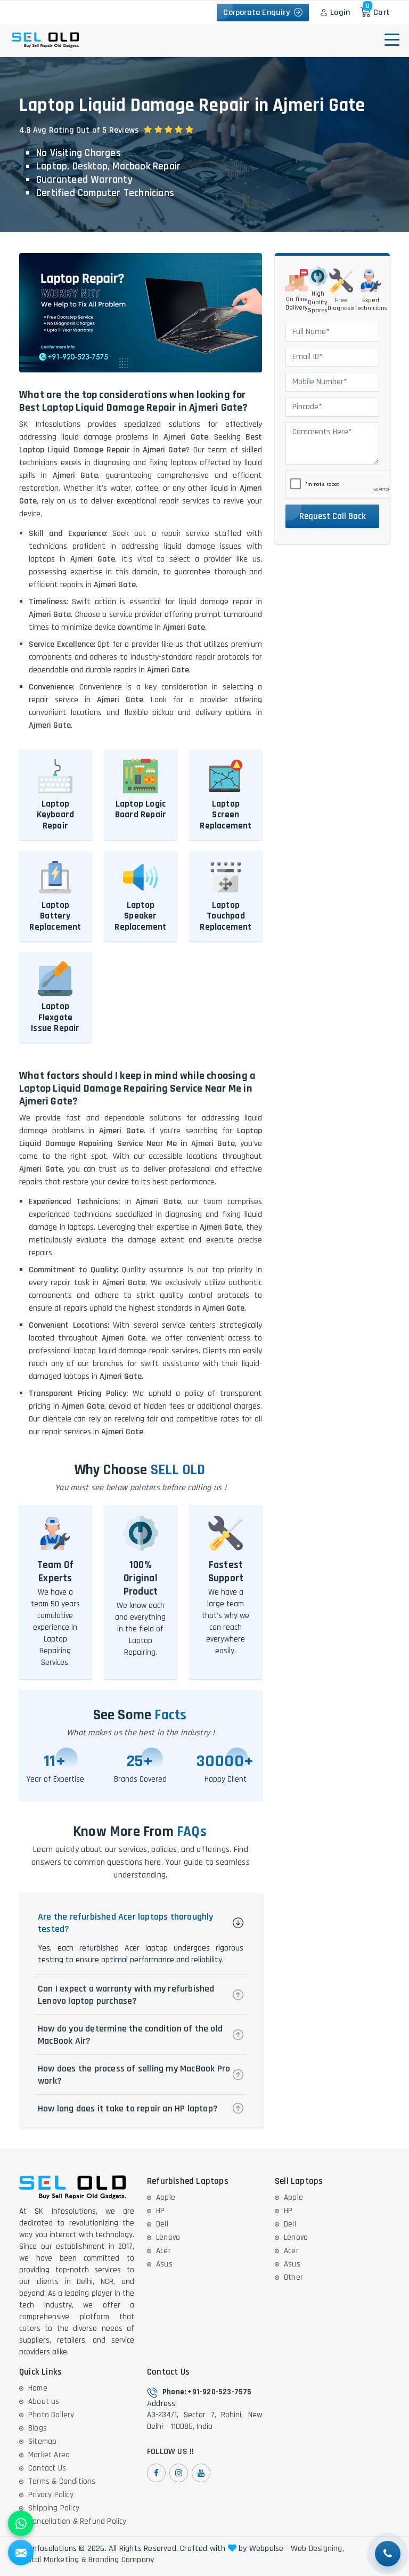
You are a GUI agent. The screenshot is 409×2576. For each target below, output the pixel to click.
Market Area (49, 2455)
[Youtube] (201, 2473)
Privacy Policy (51, 2495)
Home (38, 2388)
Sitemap (42, 2441)
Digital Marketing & (53, 2560)
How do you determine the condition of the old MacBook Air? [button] (130, 2035)
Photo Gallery (51, 2415)
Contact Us (47, 2468)
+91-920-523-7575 (219, 2392)
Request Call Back (333, 516)
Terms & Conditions (62, 2481)
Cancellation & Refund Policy (77, 2521)
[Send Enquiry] (21, 2553)
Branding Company (121, 2560)
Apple (166, 2197)
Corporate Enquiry (259, 13)
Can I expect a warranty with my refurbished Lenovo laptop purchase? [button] (126, 1995)
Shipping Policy (54, 2508)
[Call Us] (388, 2554)
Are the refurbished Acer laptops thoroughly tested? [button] (126, 1923)
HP (160, 2211)
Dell (162, 2224)
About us (44, 2402)
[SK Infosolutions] (61, 12)
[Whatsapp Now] (21, 2523)
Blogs (38, 2428)
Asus (164, 2264)
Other (293, 2277)
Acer (163, 2251)
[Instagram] (179, 2473)
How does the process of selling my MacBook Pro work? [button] (134, 2075)
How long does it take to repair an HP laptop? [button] (128, 2108)
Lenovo (168, 2237)
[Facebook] (156, 2473)
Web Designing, (317, 2549)
